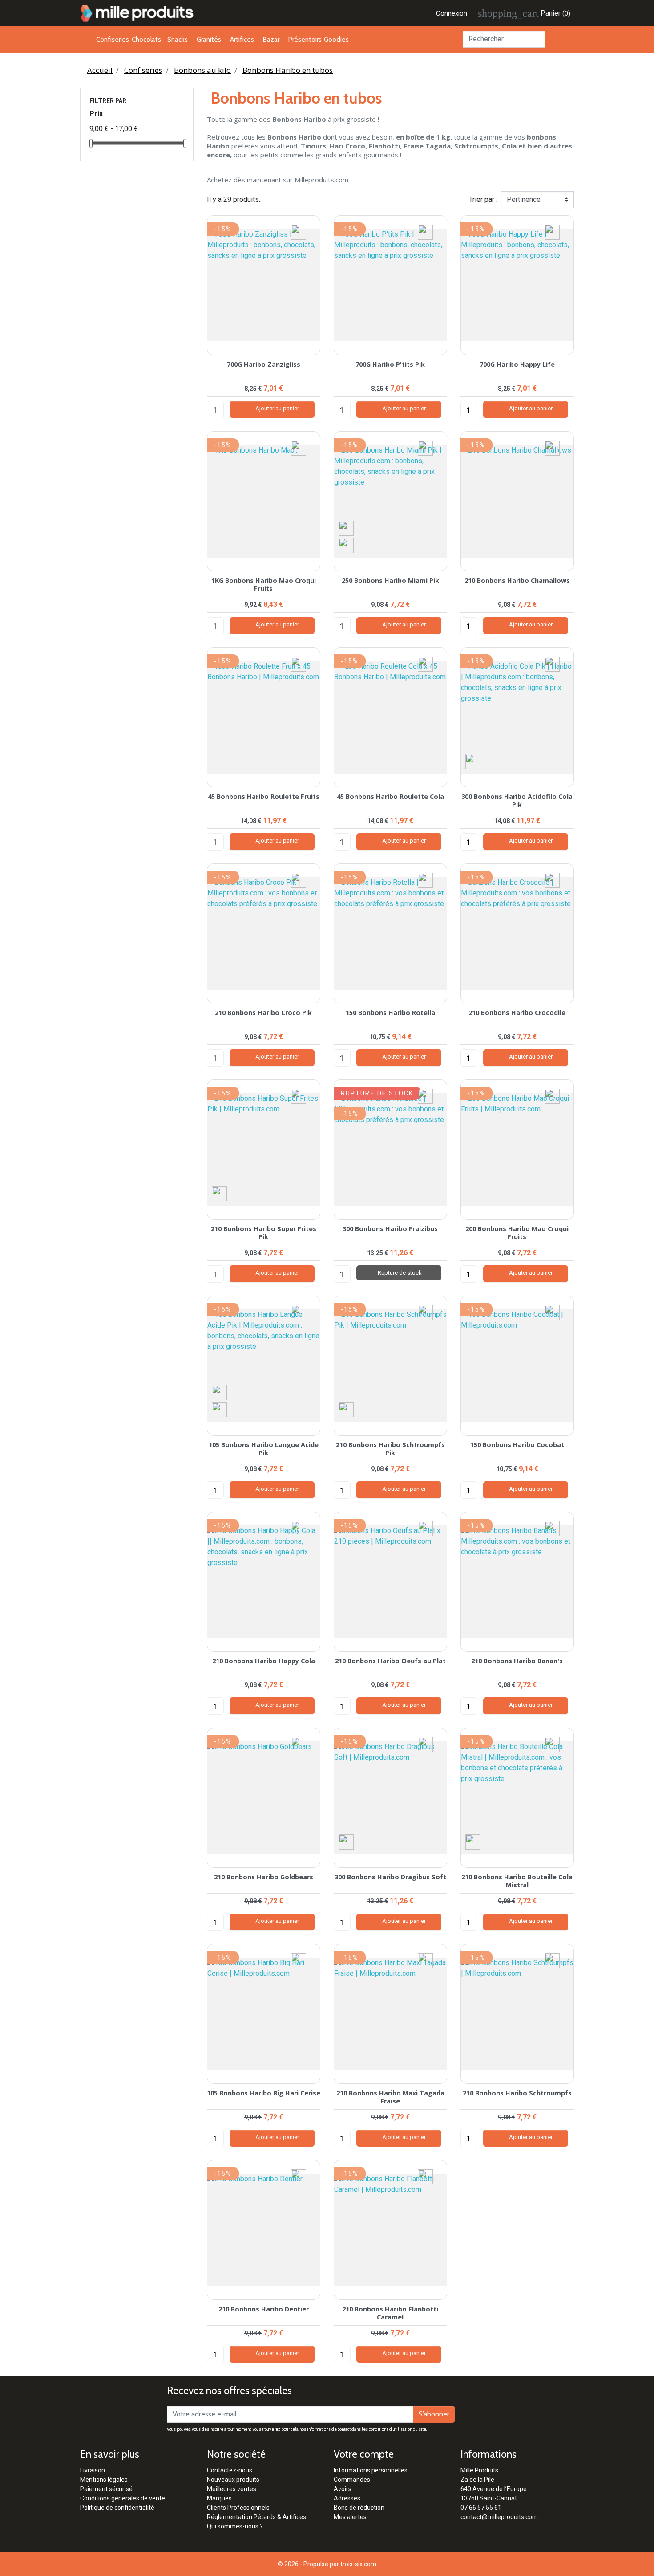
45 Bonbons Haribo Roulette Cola (390, 796)
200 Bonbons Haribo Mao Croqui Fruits (517, 1232)
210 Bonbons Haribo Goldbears (264, 1877)
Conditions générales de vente (123, 2498)
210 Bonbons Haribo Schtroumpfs (517, 2093)
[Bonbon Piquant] (346, 545)
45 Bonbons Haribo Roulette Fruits (264, 796)
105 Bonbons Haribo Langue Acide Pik (264, 1448)
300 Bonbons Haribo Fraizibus (390, 1229)
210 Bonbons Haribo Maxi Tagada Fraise (390, 2097)
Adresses (347, 2498)
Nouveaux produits (233, 2480)
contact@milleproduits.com (499, 2517)
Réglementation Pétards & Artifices (256, 2517)
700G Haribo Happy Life (517, 364)
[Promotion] (299, 231)
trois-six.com (358, 2564)
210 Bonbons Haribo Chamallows (517, 580)
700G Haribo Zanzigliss (264, 364)
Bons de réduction (359, 2508)
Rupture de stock (399, 1273)
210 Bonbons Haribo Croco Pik (263, 1013)
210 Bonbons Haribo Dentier (264, 2309)
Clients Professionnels (238, 2508)
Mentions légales (104, 2480)
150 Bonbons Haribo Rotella (390, 1013)
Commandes (352, 2480)
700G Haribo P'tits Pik (390, 364)
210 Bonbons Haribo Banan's (517, 1661)
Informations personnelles (371, 2470)
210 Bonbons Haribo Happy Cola (264, 1661)
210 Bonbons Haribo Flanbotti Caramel (390, 2313)
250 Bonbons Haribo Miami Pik (390, 580)
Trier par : (483, 199)
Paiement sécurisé (106, 2489)
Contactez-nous (230, 2470)
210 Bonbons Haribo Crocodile (517, 1013)
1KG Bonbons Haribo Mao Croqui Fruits (264, 584)
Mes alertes (350, 2517)
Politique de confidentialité (117, 2508)
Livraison (93, 2470)
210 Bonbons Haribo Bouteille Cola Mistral (517, 1881)
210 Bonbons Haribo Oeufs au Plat (390, 1661)
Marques (219, 2498)
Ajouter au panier (272, 409)
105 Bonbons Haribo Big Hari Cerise (264, 2093)
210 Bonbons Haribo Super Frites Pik (264, 1232)
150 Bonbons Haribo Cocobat (517, 1445)
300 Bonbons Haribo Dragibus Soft (390, 1877)
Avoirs (343, 2489)
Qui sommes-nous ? (235, 2526)
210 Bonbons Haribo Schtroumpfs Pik (390, 1448)
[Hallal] (346, 528)
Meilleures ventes (232, 2489)
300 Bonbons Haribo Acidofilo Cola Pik (517, 800)
